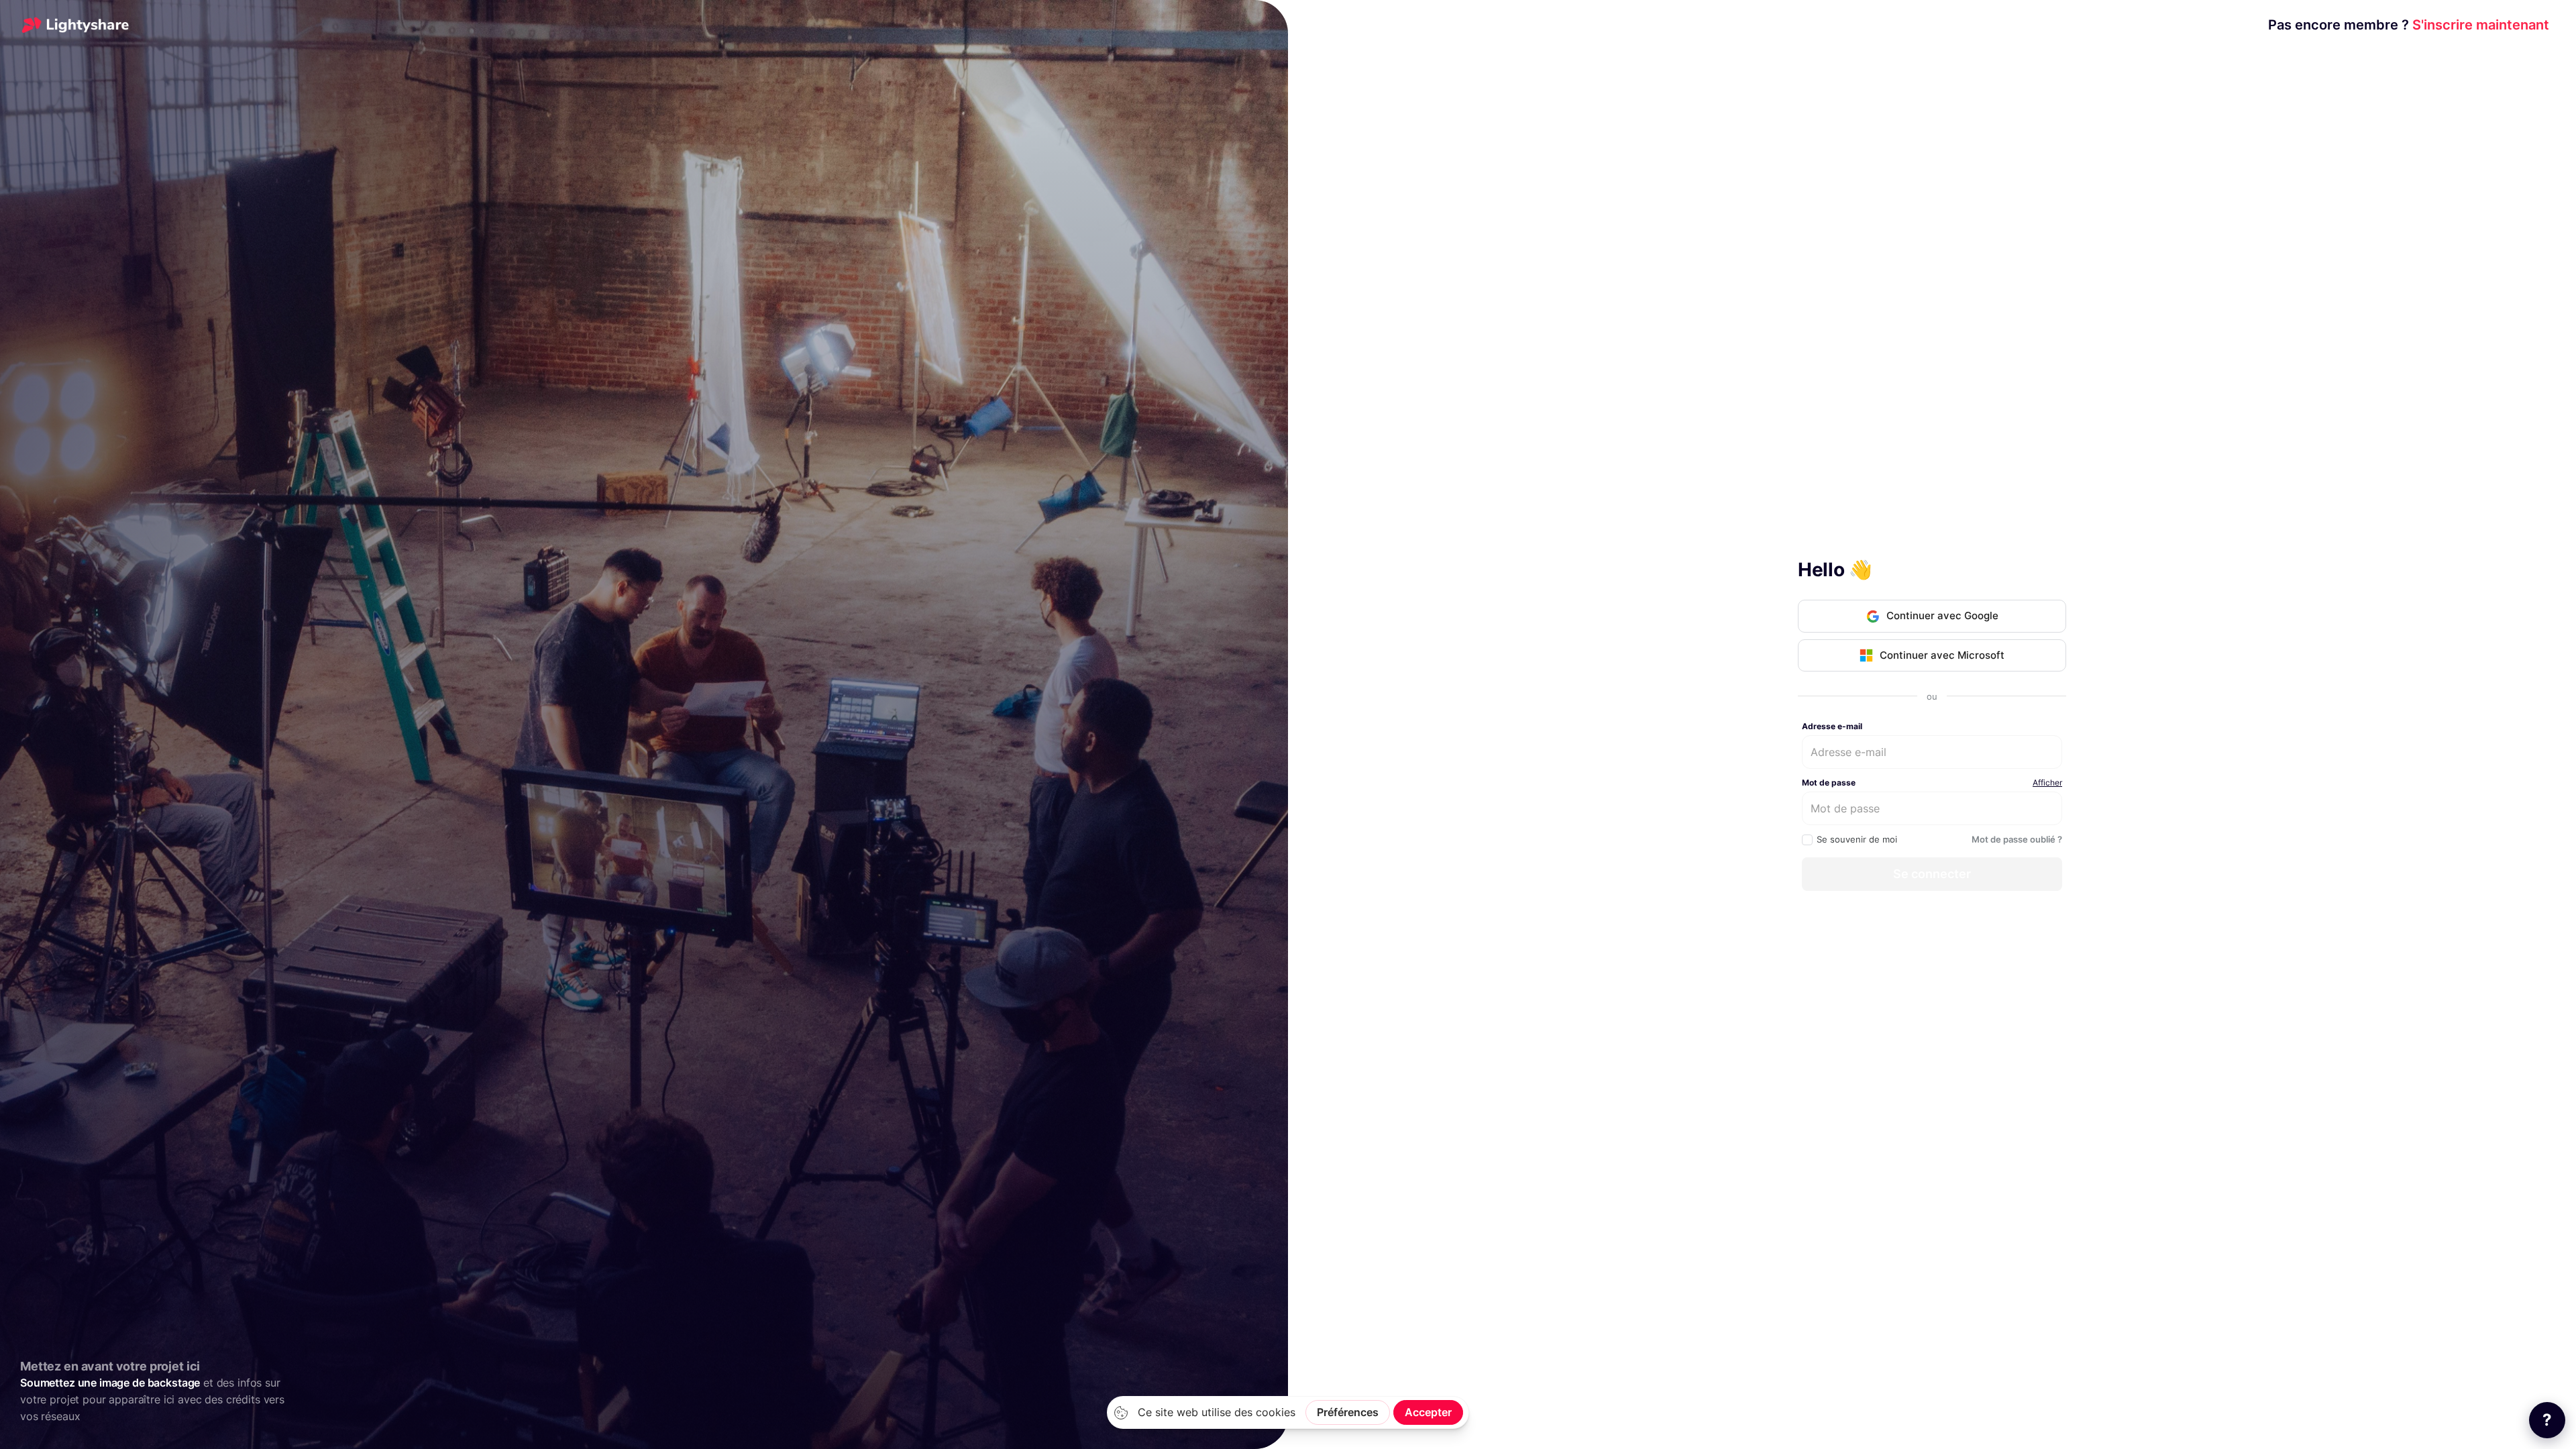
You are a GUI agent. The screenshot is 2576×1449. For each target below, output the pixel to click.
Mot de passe (1829, 783)
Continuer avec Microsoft (1942, 655)
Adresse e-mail (1832, 726)
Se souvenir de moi (1857, 839)
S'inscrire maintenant (2409, 25)
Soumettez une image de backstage (110, 1383)
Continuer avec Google (1942, 615)
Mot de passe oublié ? (2017, 839)
